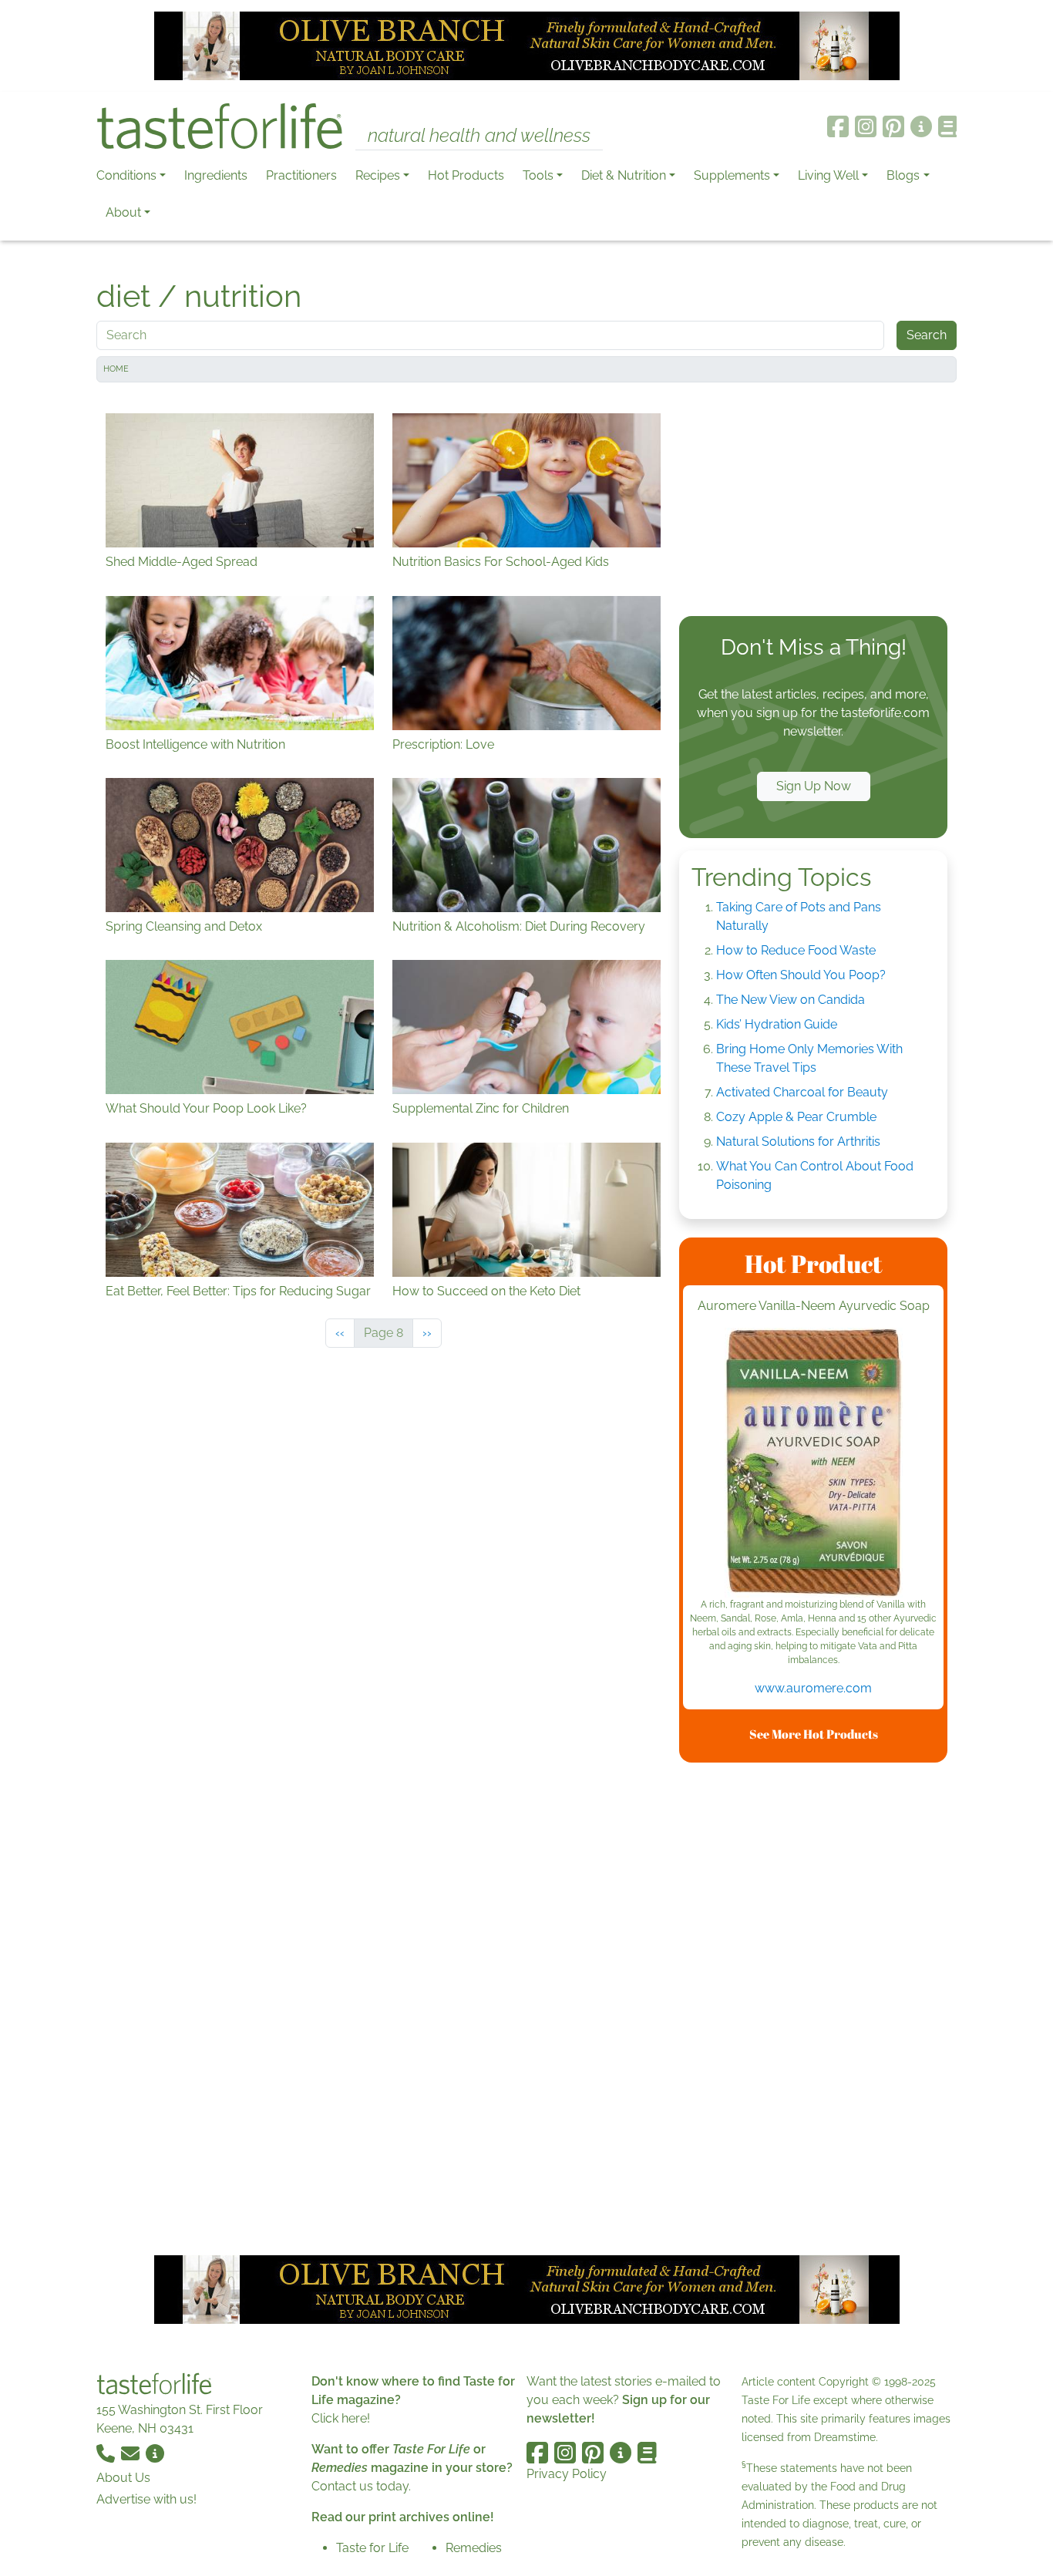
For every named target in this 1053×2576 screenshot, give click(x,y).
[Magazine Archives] (948, 126)
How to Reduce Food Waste (796, 950)
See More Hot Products (814, 1734)
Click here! (341, 2418)
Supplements (732, 175)
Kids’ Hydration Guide (777, 1024)
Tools (538, 175)
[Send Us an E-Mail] (132, 2453)
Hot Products (466, 175)
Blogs (903, 175)
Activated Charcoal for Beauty (802, 1092)
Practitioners (301, 175)
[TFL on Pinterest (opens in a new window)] (893, 126)
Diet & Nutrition (624, 175)
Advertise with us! (146, 2499)
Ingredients (216, 175)
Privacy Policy (567, 2474)
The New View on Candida (791, 1000)
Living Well (828, 175)
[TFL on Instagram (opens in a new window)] (866, 126)
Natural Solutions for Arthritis (798, 1142)
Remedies (474, 2548)
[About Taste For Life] (921, 126)
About (123, 212)
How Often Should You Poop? (801, 975)
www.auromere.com (813, 1688)
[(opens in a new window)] (813, 1463)
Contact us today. (361, 2486)
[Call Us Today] (107, 2453)
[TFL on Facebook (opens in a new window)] (838, 126)
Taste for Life (372, 2548)
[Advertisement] (813, 503)
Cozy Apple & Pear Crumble (796, 1117)
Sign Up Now (814, 786)
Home (116, 369)
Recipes (378, 175)
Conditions (126, 175)
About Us (123, 2478)
